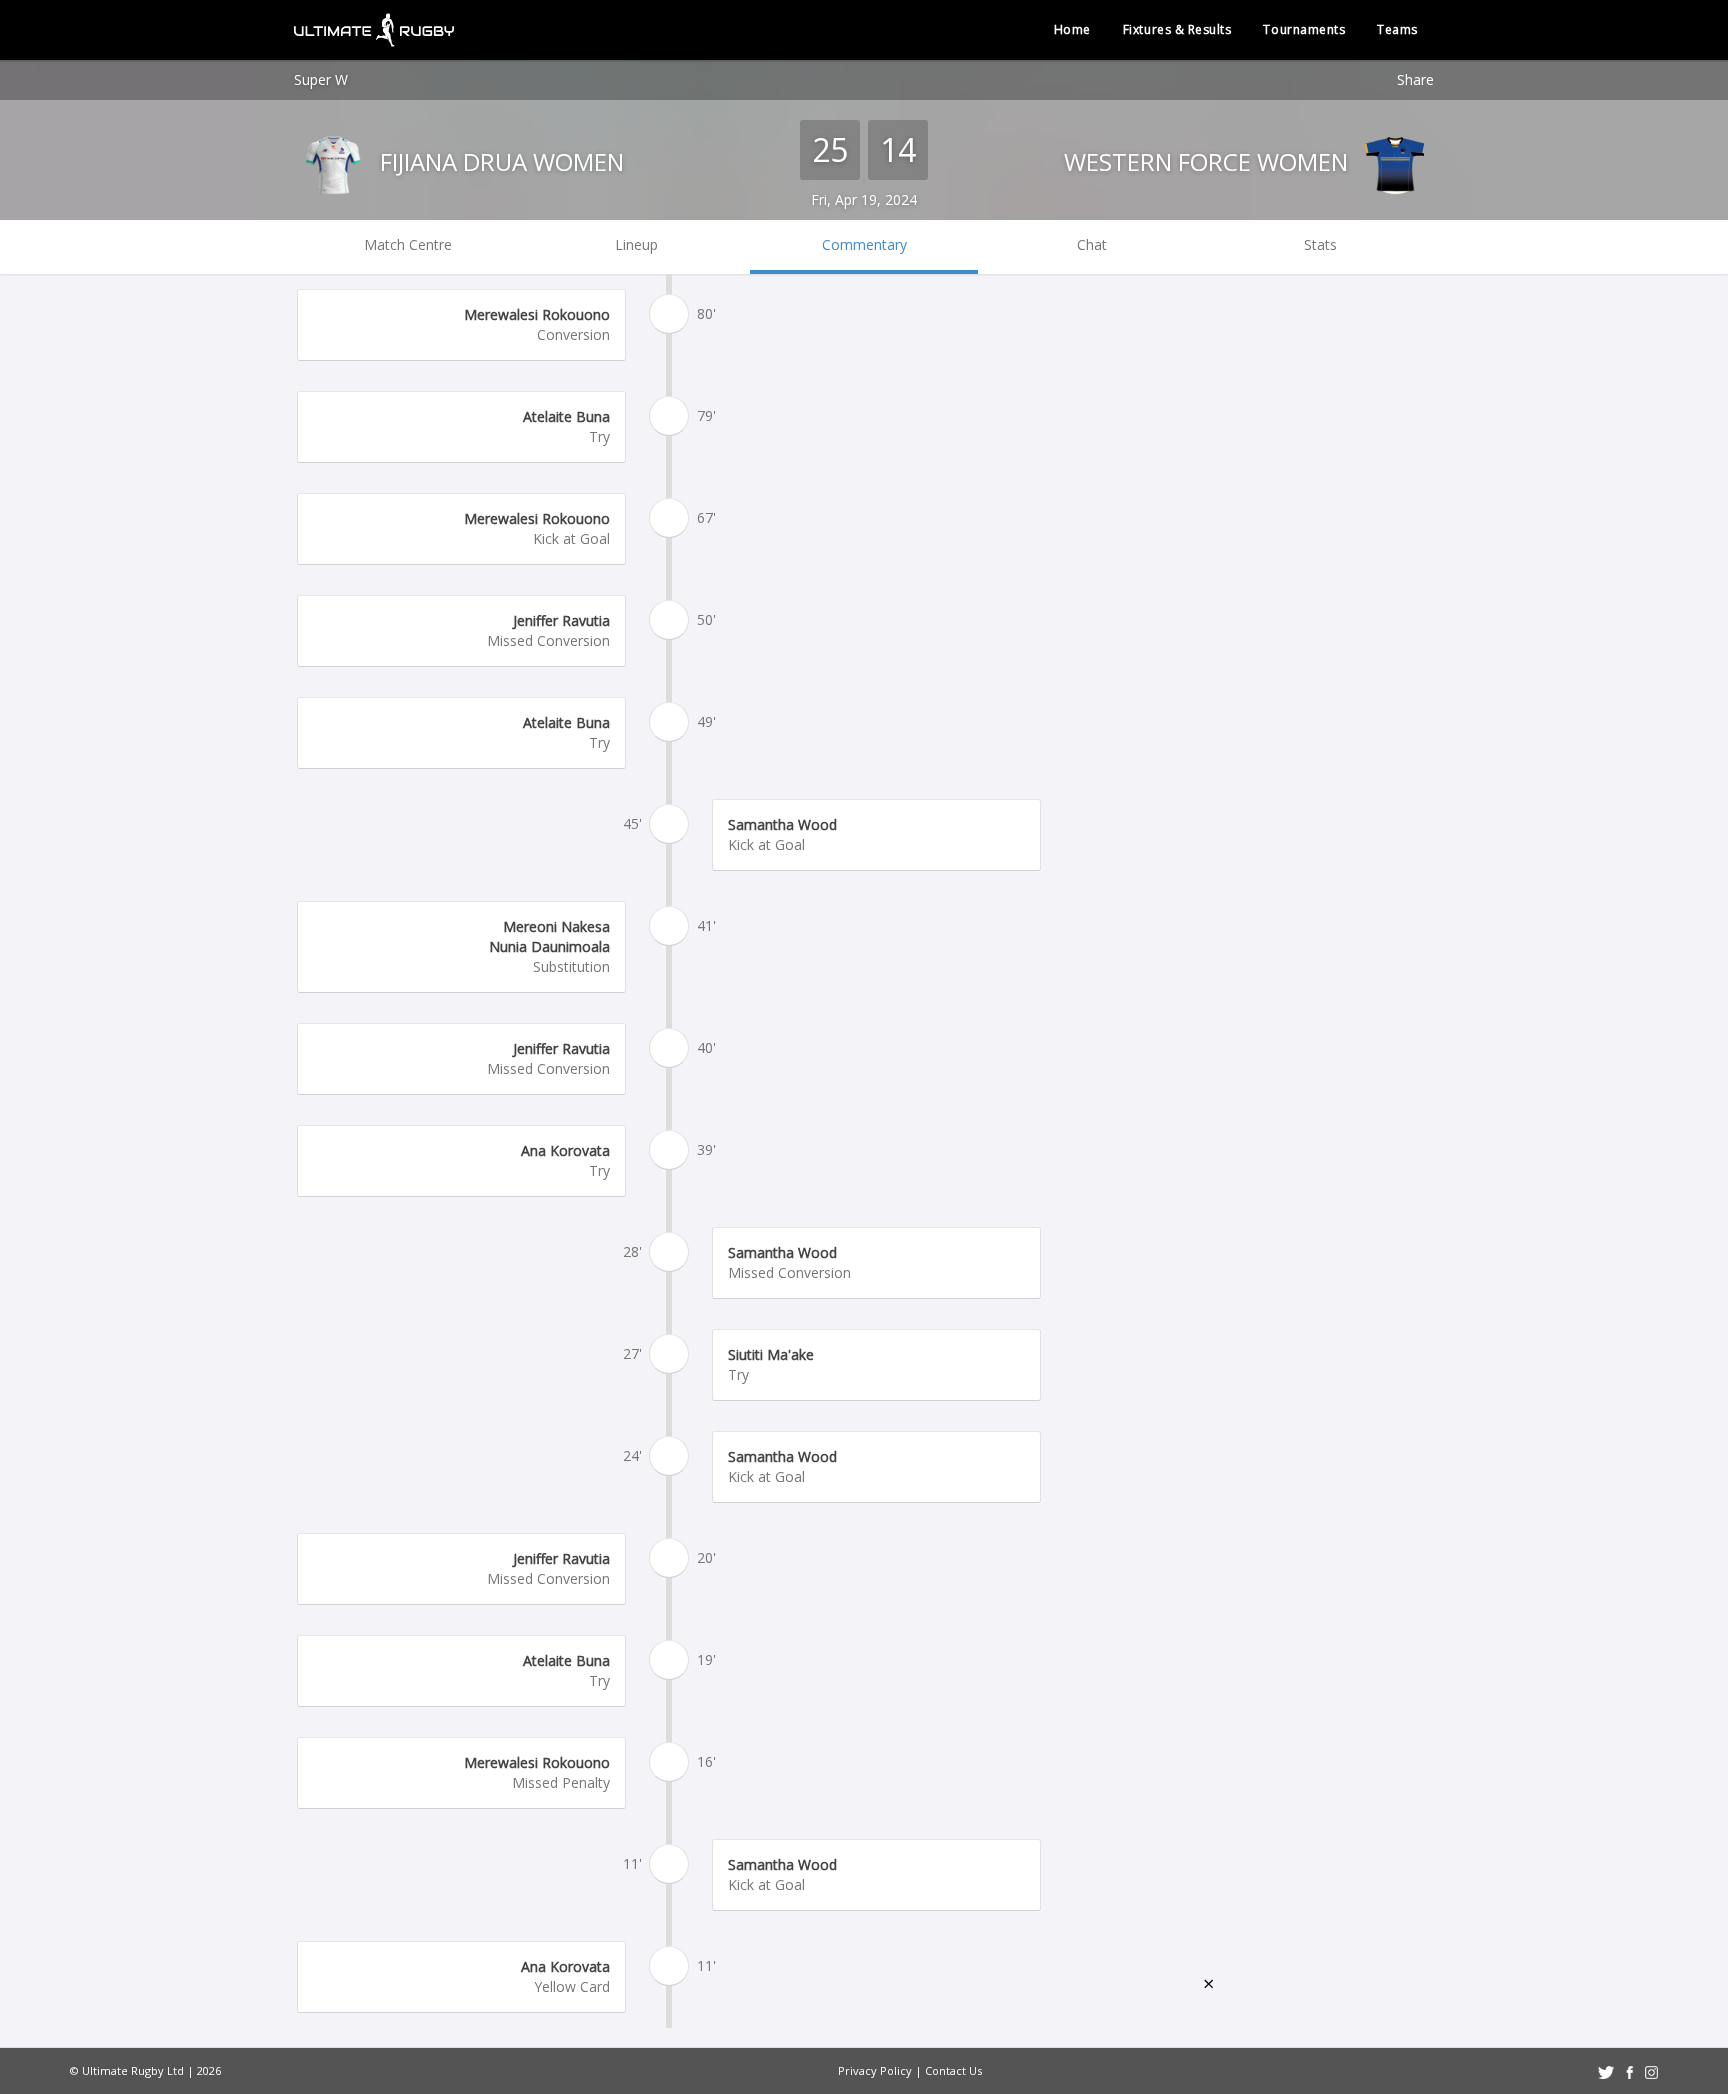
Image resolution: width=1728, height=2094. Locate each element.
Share (1415, 79)
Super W (321, 79)
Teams (1397, 29)
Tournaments (1304, 29)
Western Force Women (1209, 161)
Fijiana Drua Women (499, 161)
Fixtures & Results (1177, 29)
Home (1072, 29)
